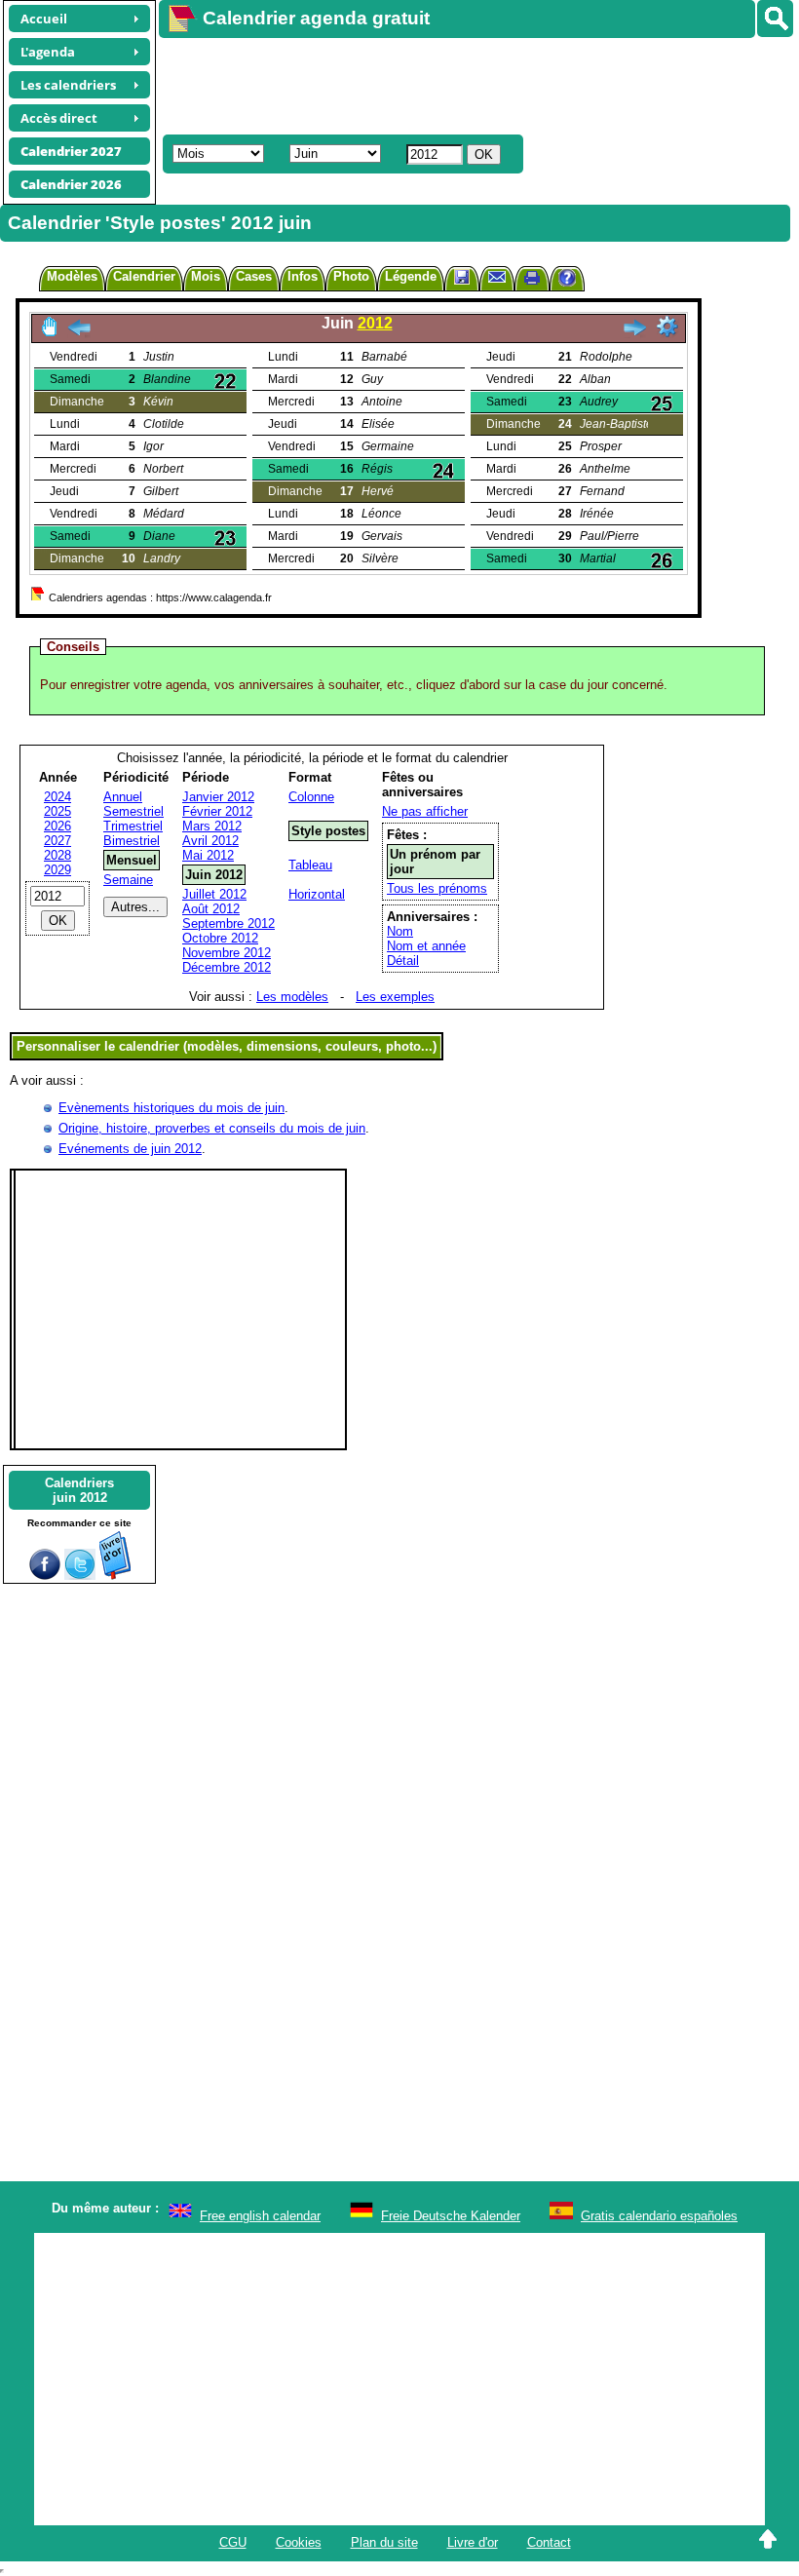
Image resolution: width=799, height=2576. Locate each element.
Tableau (310, 865)
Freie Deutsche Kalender (451, 2216)
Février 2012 (217, 811)
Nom (400, 931)
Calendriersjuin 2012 (79, 1490)
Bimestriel (132, 841)
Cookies (299, 2542)
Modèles (72, 276)
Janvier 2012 (218, 797)
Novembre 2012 (227, 953)
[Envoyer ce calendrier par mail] (497, 276)
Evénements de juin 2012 (130, 1149)
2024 (57, 797)
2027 (57, 841)
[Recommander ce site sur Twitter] (80, 1576)
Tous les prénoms (437, 888)
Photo (351, 276)
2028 (57, 855)
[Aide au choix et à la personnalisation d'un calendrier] (567, 280)
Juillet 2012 (214, 894)
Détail (403, 961)
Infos (303, 276)
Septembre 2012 (228, 923)
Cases (254, 276)
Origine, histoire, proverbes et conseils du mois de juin (212, 1128)
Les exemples (395, 997)
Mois (206, 276)
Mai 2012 (208, 855)
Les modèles (292, 997)
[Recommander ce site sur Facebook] (45, 1576)
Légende (411, 276)
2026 (57, 826)
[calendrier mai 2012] (79, 333)
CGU (233, 2542)
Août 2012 (211, 909)
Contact (549, 2542)
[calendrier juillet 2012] (634, 333)
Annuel (123, 797)
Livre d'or (473, 2542)
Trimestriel (133, 826)
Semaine (128, 880)
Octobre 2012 (220, 938)
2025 (57, 811)
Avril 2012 (210, 841)
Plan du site (384, 2542)
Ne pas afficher (425, 811)
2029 (57, 870)
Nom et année (426, 946)
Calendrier (144, 276)
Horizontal (317, 894)
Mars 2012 (212, 826)
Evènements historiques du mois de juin (171, 1108)
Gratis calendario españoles (659, 2216)
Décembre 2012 (227, 967)
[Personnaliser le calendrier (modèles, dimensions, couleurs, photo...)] (667, 327)
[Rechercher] (775, 19)
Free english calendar (260, 2216)
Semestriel (133, 811)
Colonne (311, 797)
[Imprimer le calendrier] (532, 280)
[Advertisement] (470, 84)
